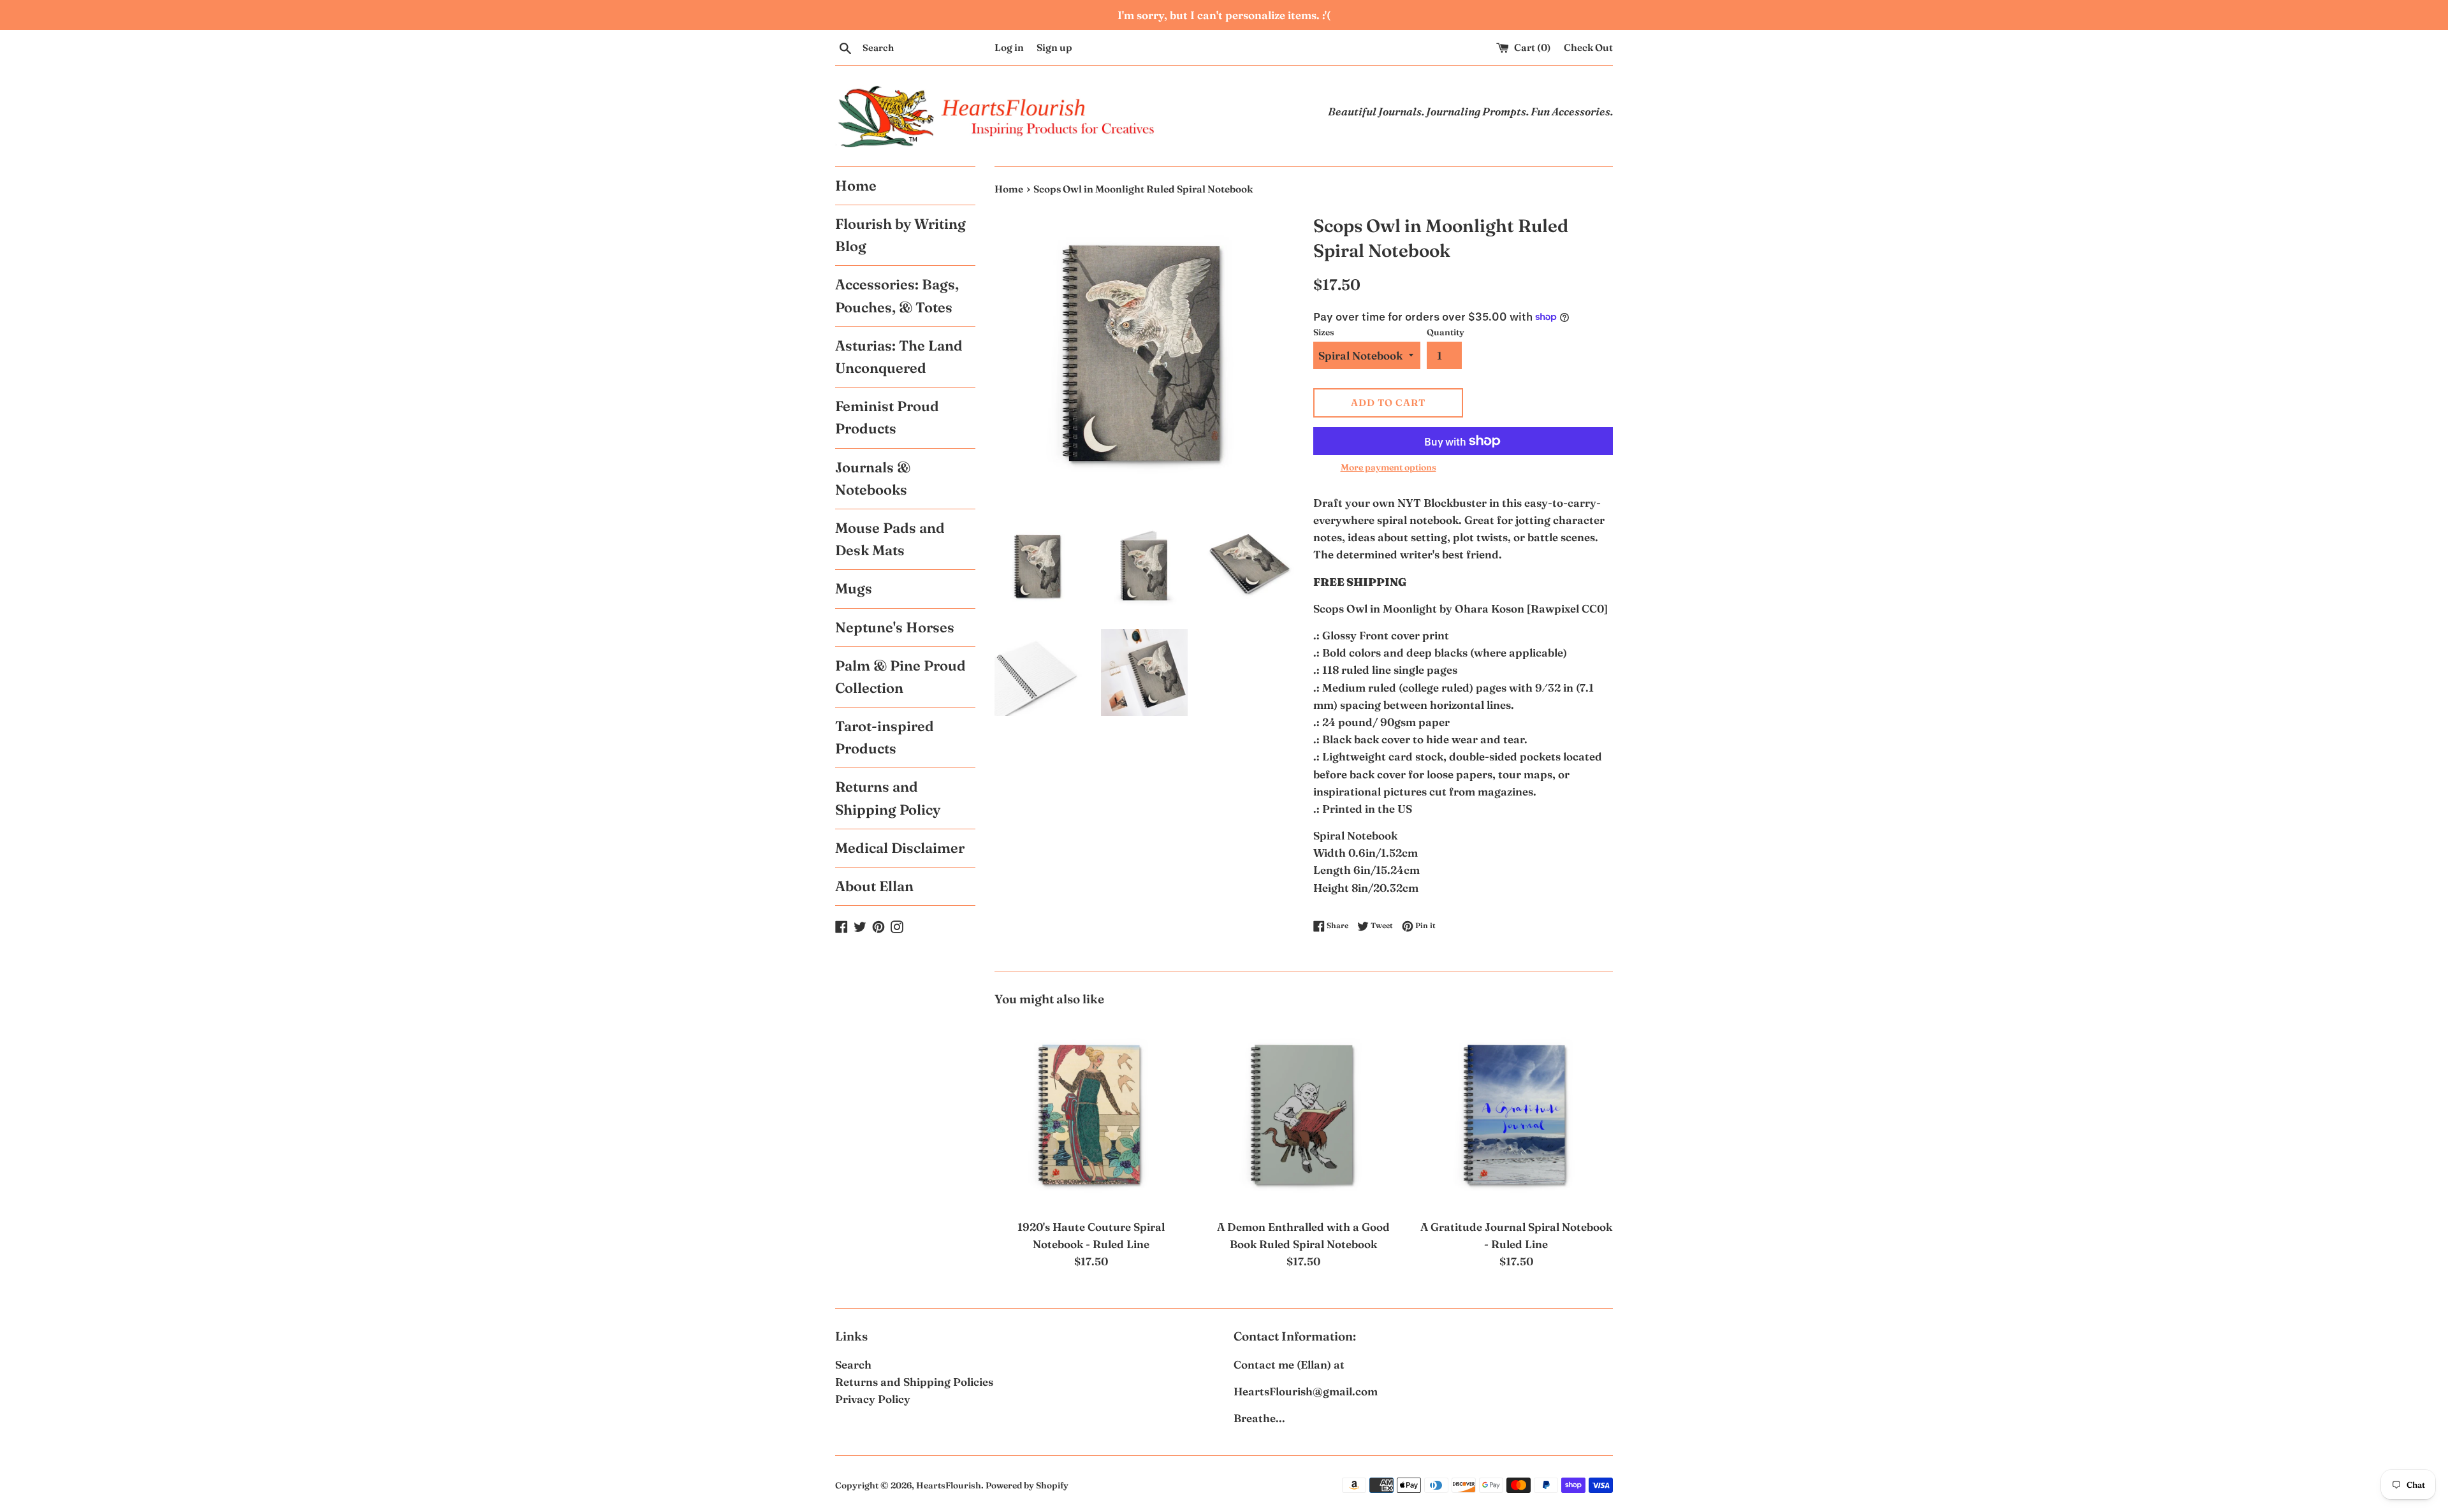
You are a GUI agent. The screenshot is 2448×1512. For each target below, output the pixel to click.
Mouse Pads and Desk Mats (890, 539)
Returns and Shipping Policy (888, 798)
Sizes (1324, 332)
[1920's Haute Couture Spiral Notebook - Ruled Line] (1091, 1115)
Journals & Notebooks (873, 478)
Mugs (854, 588)
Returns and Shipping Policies (914, 1382)
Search (853, 1364)
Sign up (1054, 47)
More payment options (1388, 467)
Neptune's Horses (895, 627)
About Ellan (874, 886)
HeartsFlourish (949, 1485)
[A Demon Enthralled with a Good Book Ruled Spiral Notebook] (1303, 1115)
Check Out (1588, 47)
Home (856, 185)
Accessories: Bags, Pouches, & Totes (897, 295)
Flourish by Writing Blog (900, 235)
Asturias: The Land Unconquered (899, 357)
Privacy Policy (873, 1399)
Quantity (1446, 332)
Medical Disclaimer (900, 848)
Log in (1009, 47)
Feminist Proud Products (887, 417)
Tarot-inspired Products (885, 737)
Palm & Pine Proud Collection (900, 677)
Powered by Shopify (1027, 1485)
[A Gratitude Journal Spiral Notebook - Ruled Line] (1516, 1115)
